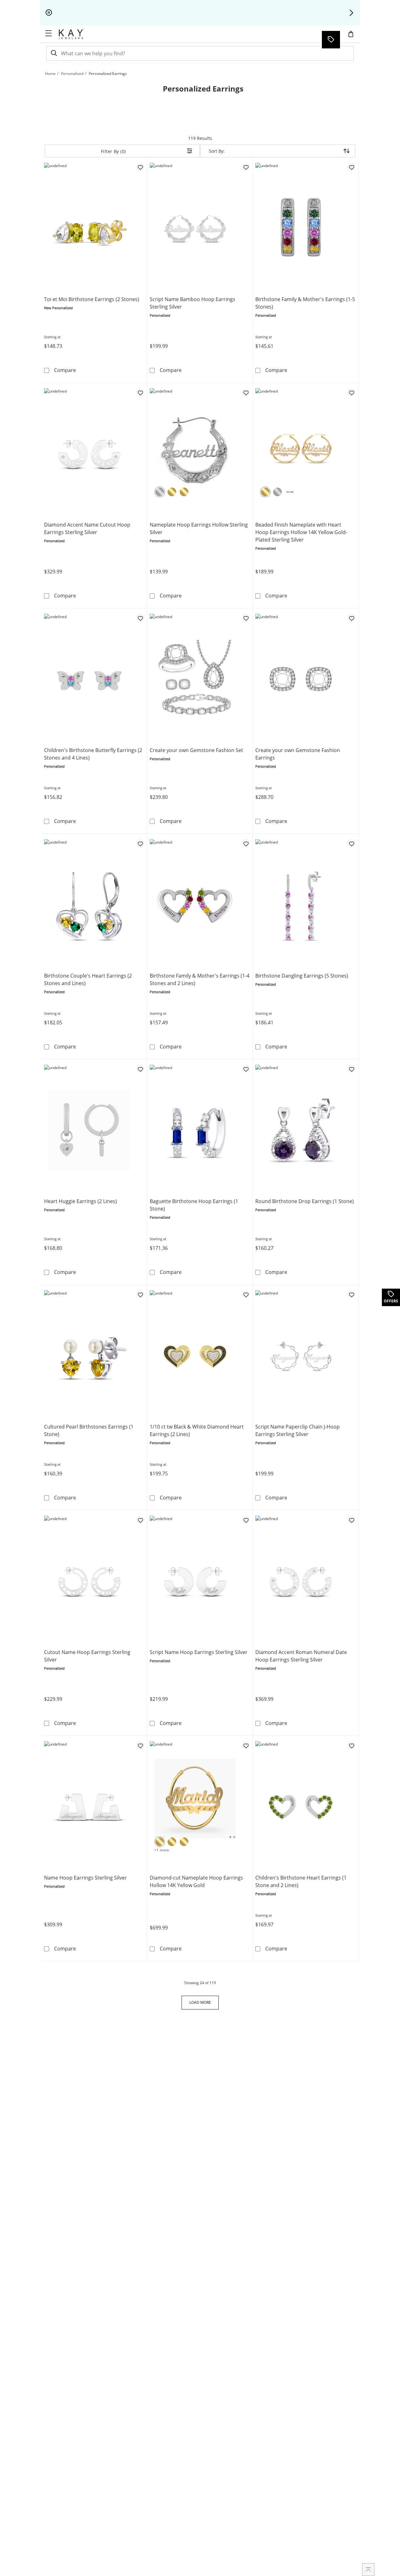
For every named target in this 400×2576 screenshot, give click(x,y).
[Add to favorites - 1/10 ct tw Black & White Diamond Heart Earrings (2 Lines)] (246, 1294)
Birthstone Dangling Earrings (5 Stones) (302, 976)
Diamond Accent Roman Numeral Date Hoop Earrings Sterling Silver (301, 1656)
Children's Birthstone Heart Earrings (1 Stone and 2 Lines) (301, 1881)
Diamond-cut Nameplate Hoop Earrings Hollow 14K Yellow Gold (196, 1881)
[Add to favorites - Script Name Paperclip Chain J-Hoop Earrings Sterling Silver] (351, 1294)
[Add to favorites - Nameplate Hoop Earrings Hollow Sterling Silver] (246, 392)
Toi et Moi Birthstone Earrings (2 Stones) (92, 299)
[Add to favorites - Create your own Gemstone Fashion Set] (246, 618)
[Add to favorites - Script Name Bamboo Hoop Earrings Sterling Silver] (246, 167)
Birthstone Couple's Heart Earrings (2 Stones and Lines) (88, 979)
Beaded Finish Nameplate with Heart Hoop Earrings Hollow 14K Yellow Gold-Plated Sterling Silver (301, 532)
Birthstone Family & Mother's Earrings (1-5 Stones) (305, 303)
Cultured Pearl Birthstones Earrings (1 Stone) (89, 1430)
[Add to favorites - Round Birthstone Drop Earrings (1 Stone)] (351, 1069)
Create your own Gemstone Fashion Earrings (298, 754)
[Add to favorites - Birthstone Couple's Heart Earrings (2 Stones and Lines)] (140, 843)
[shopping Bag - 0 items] (353, 37)
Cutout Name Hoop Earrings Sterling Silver (87, 1656)
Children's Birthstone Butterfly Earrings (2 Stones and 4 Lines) (93, 754)
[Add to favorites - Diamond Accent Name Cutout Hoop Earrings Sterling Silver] (140, 392)
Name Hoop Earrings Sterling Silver (85, 1878)
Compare (65, 370)
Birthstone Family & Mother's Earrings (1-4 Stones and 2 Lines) (200, 979)
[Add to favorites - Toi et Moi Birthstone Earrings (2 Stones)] (140, 167)
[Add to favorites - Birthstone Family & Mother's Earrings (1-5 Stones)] (351, 167)
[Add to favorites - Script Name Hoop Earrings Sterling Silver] (246, 1520)
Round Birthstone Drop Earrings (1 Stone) (305, 1201)
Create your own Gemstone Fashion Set (196, 750)
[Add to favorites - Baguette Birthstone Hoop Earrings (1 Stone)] (246, 1069)
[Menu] (48, 33)
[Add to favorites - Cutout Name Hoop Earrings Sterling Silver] (140, 1520)
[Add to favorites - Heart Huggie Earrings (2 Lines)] (140, 1069)
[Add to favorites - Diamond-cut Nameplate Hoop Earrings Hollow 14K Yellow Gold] (246, 1745)
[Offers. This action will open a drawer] (331, 40)
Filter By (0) (113, 151)
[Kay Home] (71, 34)
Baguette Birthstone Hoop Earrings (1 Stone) (194, 1205)
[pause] (49, 13)
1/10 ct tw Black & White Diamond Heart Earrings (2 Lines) (197, 1430)
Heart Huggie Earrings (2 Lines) (80, 1201)
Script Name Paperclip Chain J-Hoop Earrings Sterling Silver (297, 1430)
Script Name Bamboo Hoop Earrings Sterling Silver (192, 303)
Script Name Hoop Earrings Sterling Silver (199, 1652)
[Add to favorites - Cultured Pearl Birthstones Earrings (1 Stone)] (140, 1294)
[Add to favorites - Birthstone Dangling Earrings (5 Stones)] (351, 843)
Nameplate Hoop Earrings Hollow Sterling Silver (199, 528)
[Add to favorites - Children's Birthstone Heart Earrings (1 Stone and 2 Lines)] (351, 1745)
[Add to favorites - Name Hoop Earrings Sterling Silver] (140, 1745)
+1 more (162, 1850)
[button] (351, 13)
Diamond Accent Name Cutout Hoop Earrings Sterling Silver (87, 528)
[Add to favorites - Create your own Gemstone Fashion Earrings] (351, 618)
